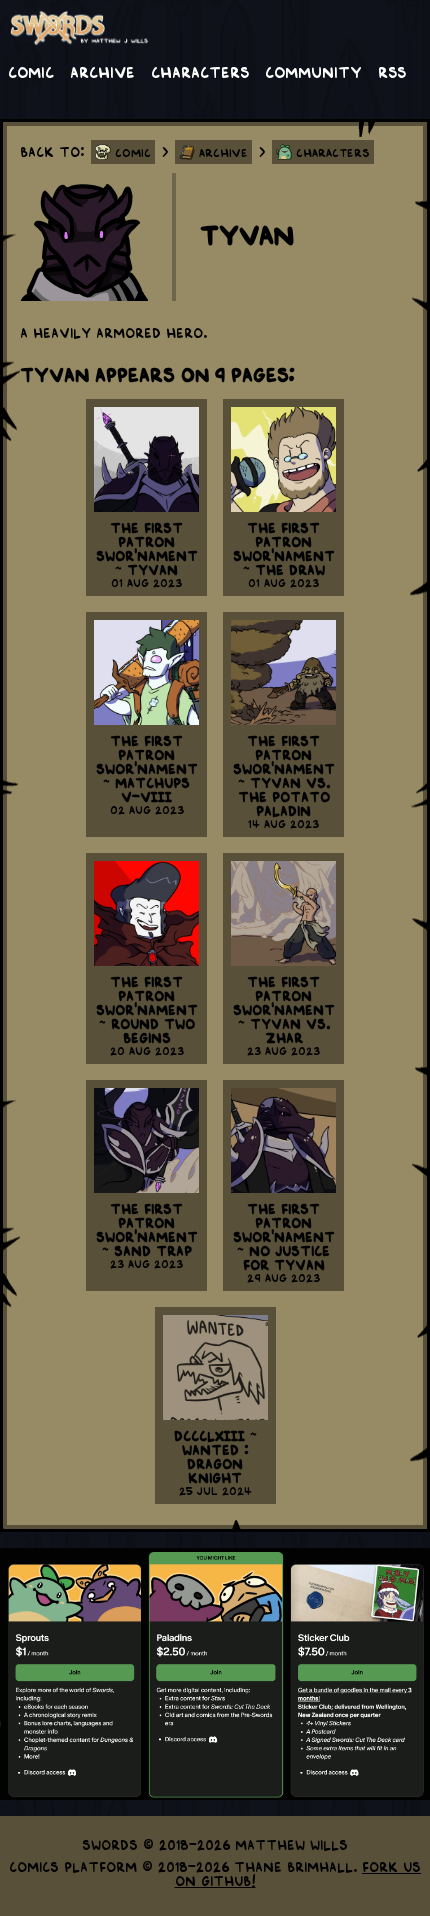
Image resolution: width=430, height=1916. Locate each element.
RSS (392, 71)
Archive (102, 71)
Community (313, 71)
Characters (200, 71)
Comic (31, 71)
